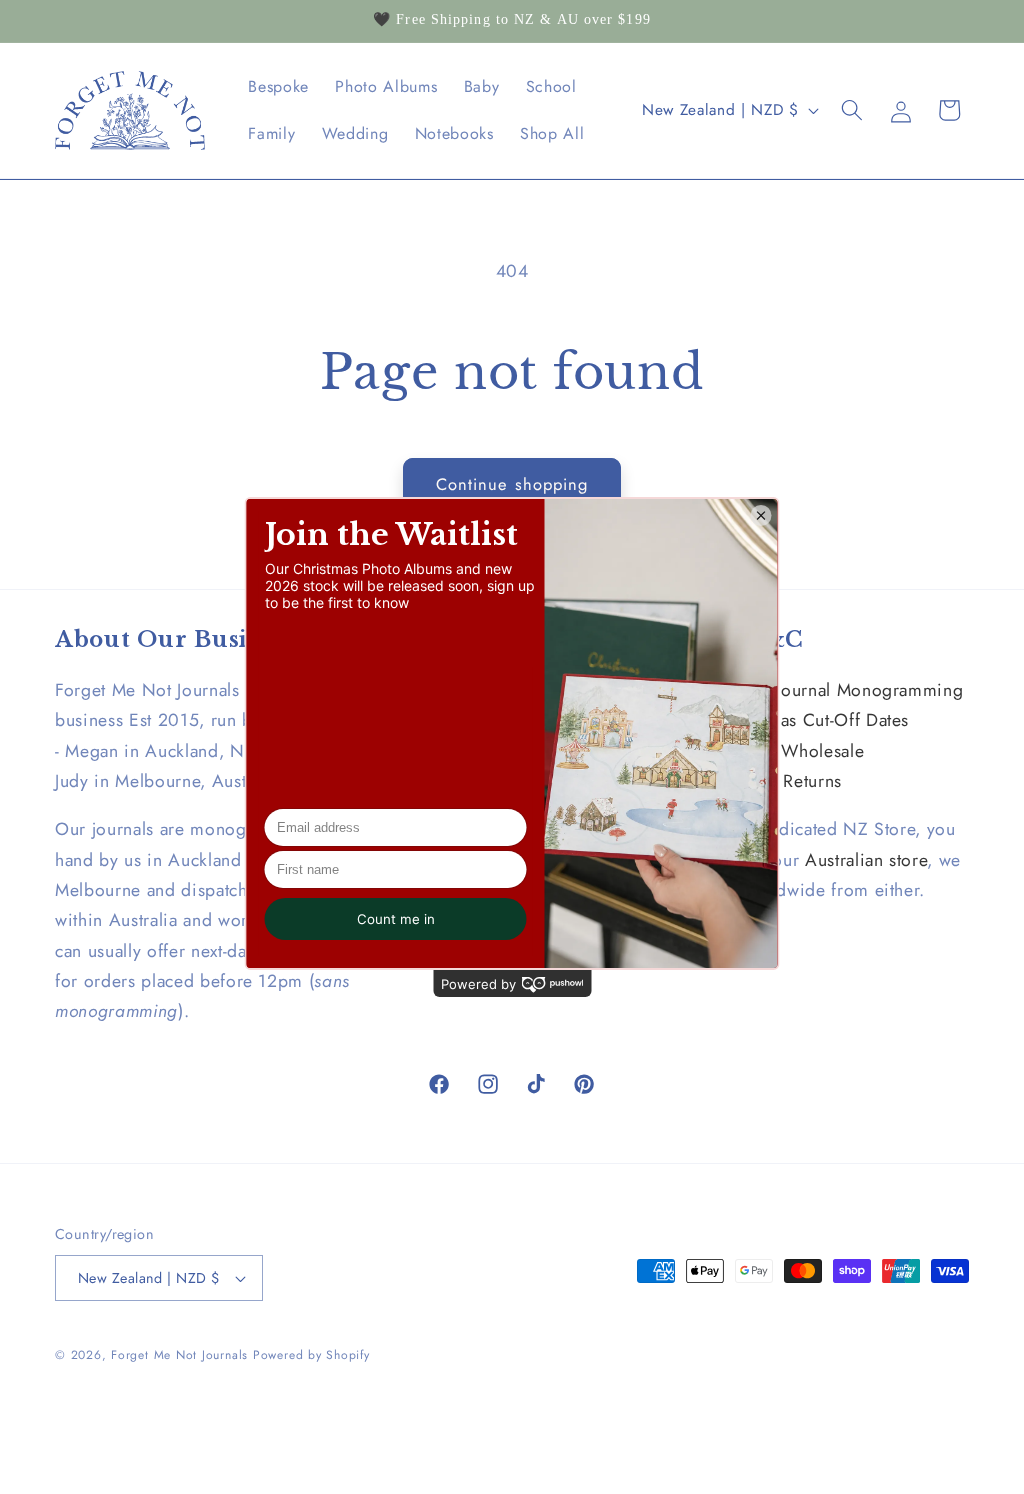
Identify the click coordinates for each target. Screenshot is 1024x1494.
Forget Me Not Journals (179, 1355)
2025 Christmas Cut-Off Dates (789, 720)
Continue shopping (512, 484)
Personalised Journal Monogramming (817, 690)
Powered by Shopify (311, 1355)
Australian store (866, 860)
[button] (852, 110)
